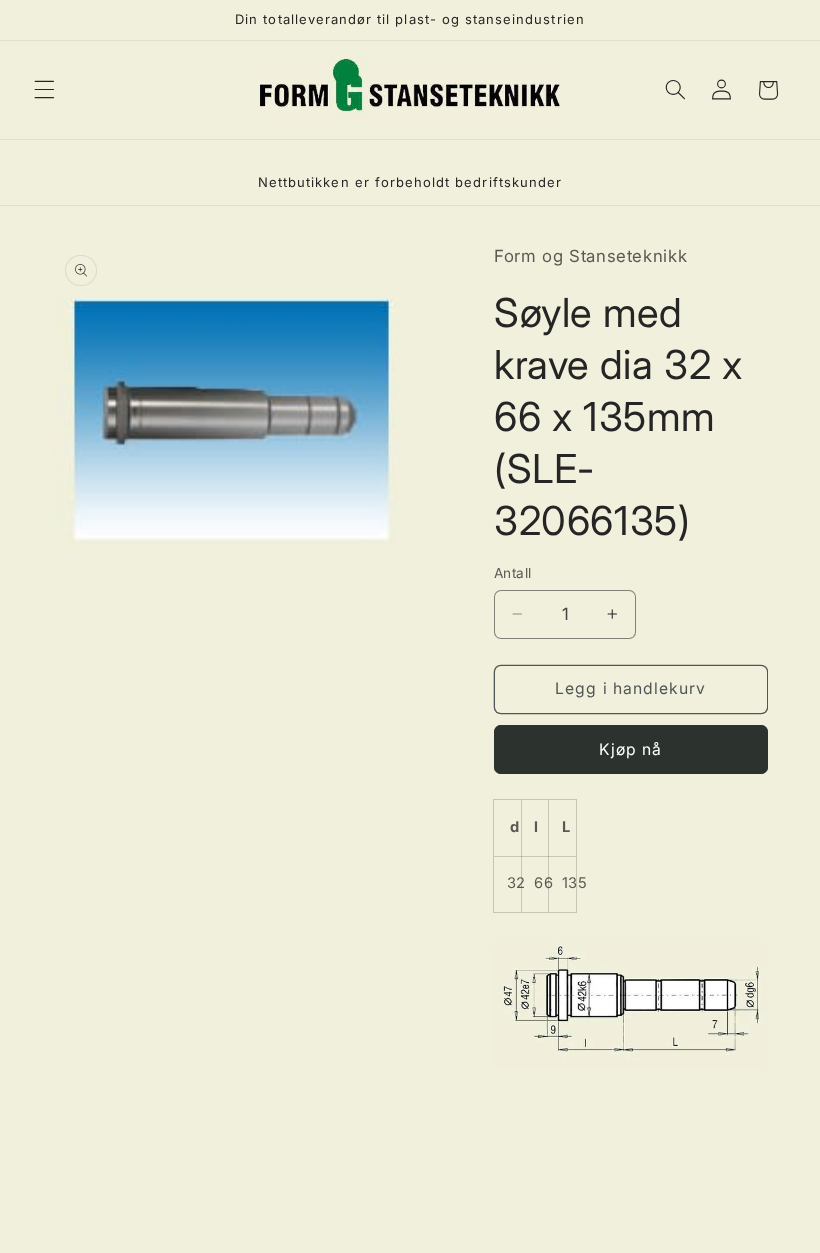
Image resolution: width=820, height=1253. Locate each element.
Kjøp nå (630, 749)
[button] (44, 90)
